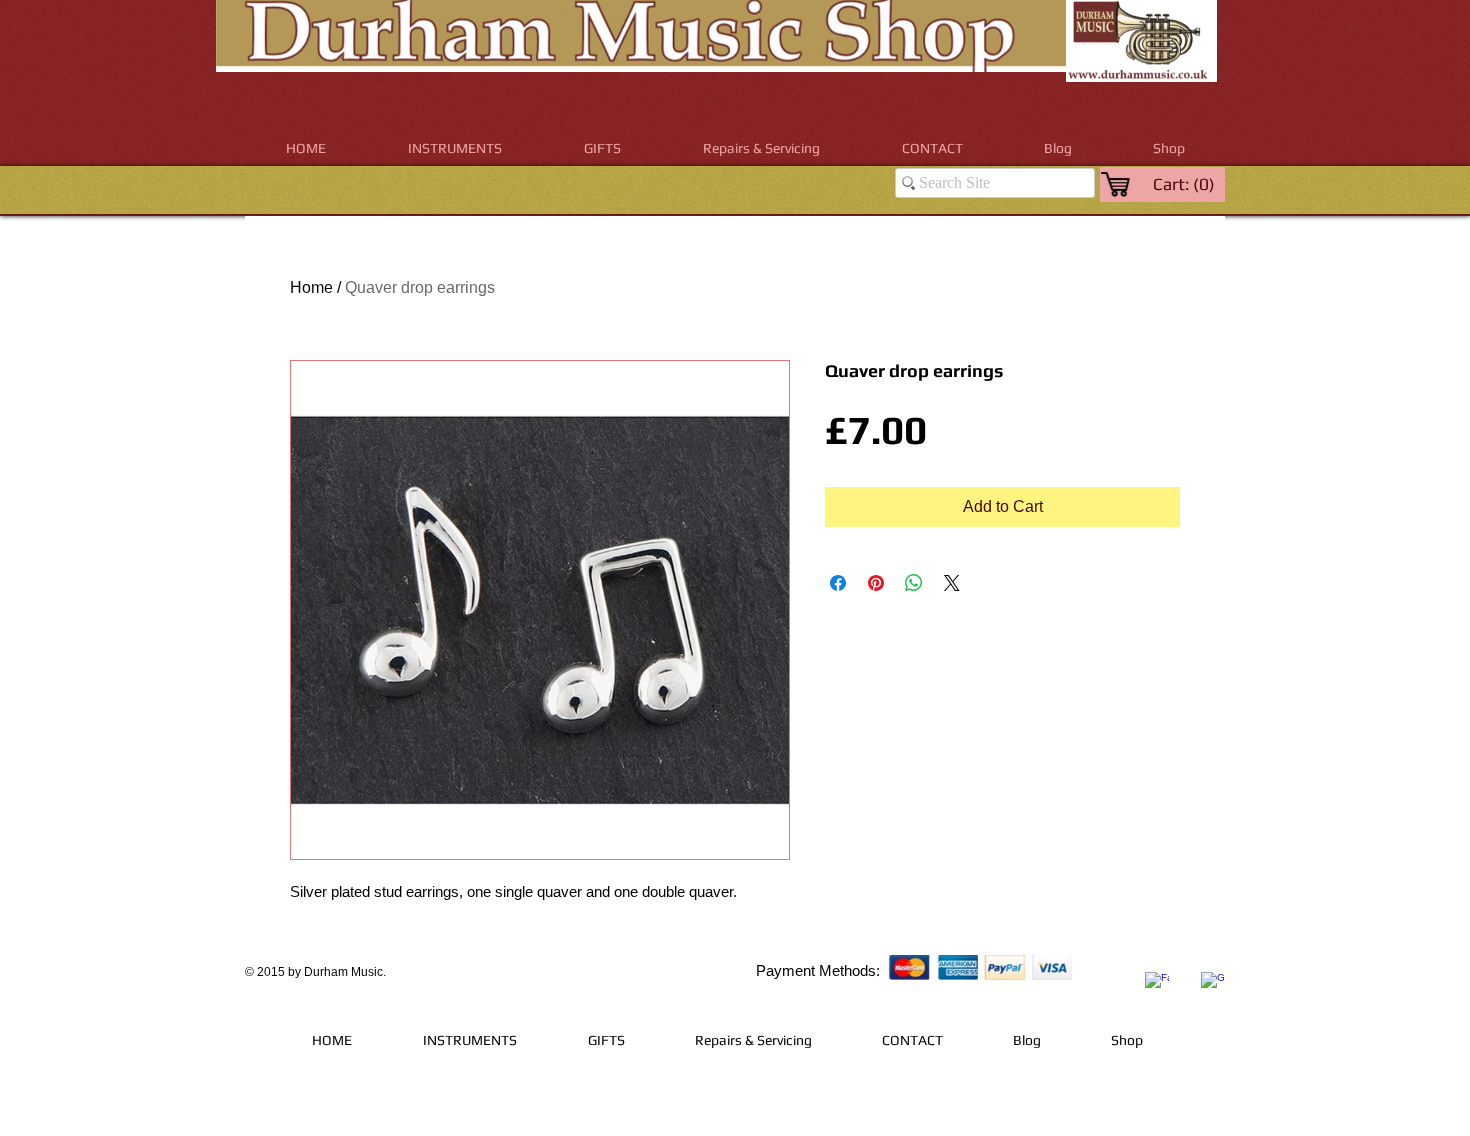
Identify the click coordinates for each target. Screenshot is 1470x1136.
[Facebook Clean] (1157, 984)
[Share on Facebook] (838, 583)
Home (311, 287)
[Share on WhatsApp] (914, 583)
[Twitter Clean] (1185, 969)
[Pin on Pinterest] (876, 583)
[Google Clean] (1213, 984)
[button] (455, 148)
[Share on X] (952, 583)
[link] (1185, 184)
